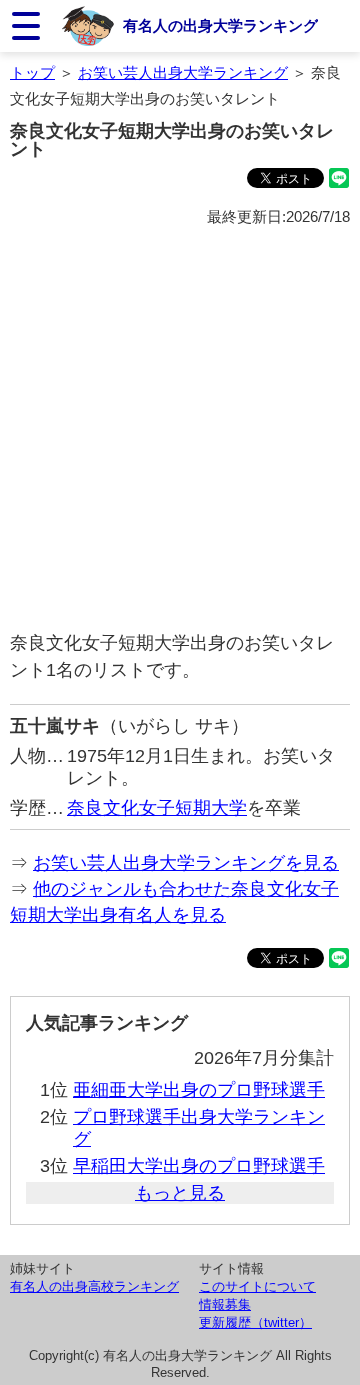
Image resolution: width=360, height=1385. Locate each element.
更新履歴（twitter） (255, 1322)
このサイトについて (257, 1286)
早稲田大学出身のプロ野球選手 (199, 1166)
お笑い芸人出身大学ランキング (183, 72)
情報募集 (225, 1304)
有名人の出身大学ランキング (220, 25)
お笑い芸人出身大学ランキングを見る (186, 863)
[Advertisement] (180, 430)
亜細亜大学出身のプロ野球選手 (199, 1090)
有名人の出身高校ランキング (94, 1286)
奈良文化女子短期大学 (157, 808)
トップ (32, 72)
